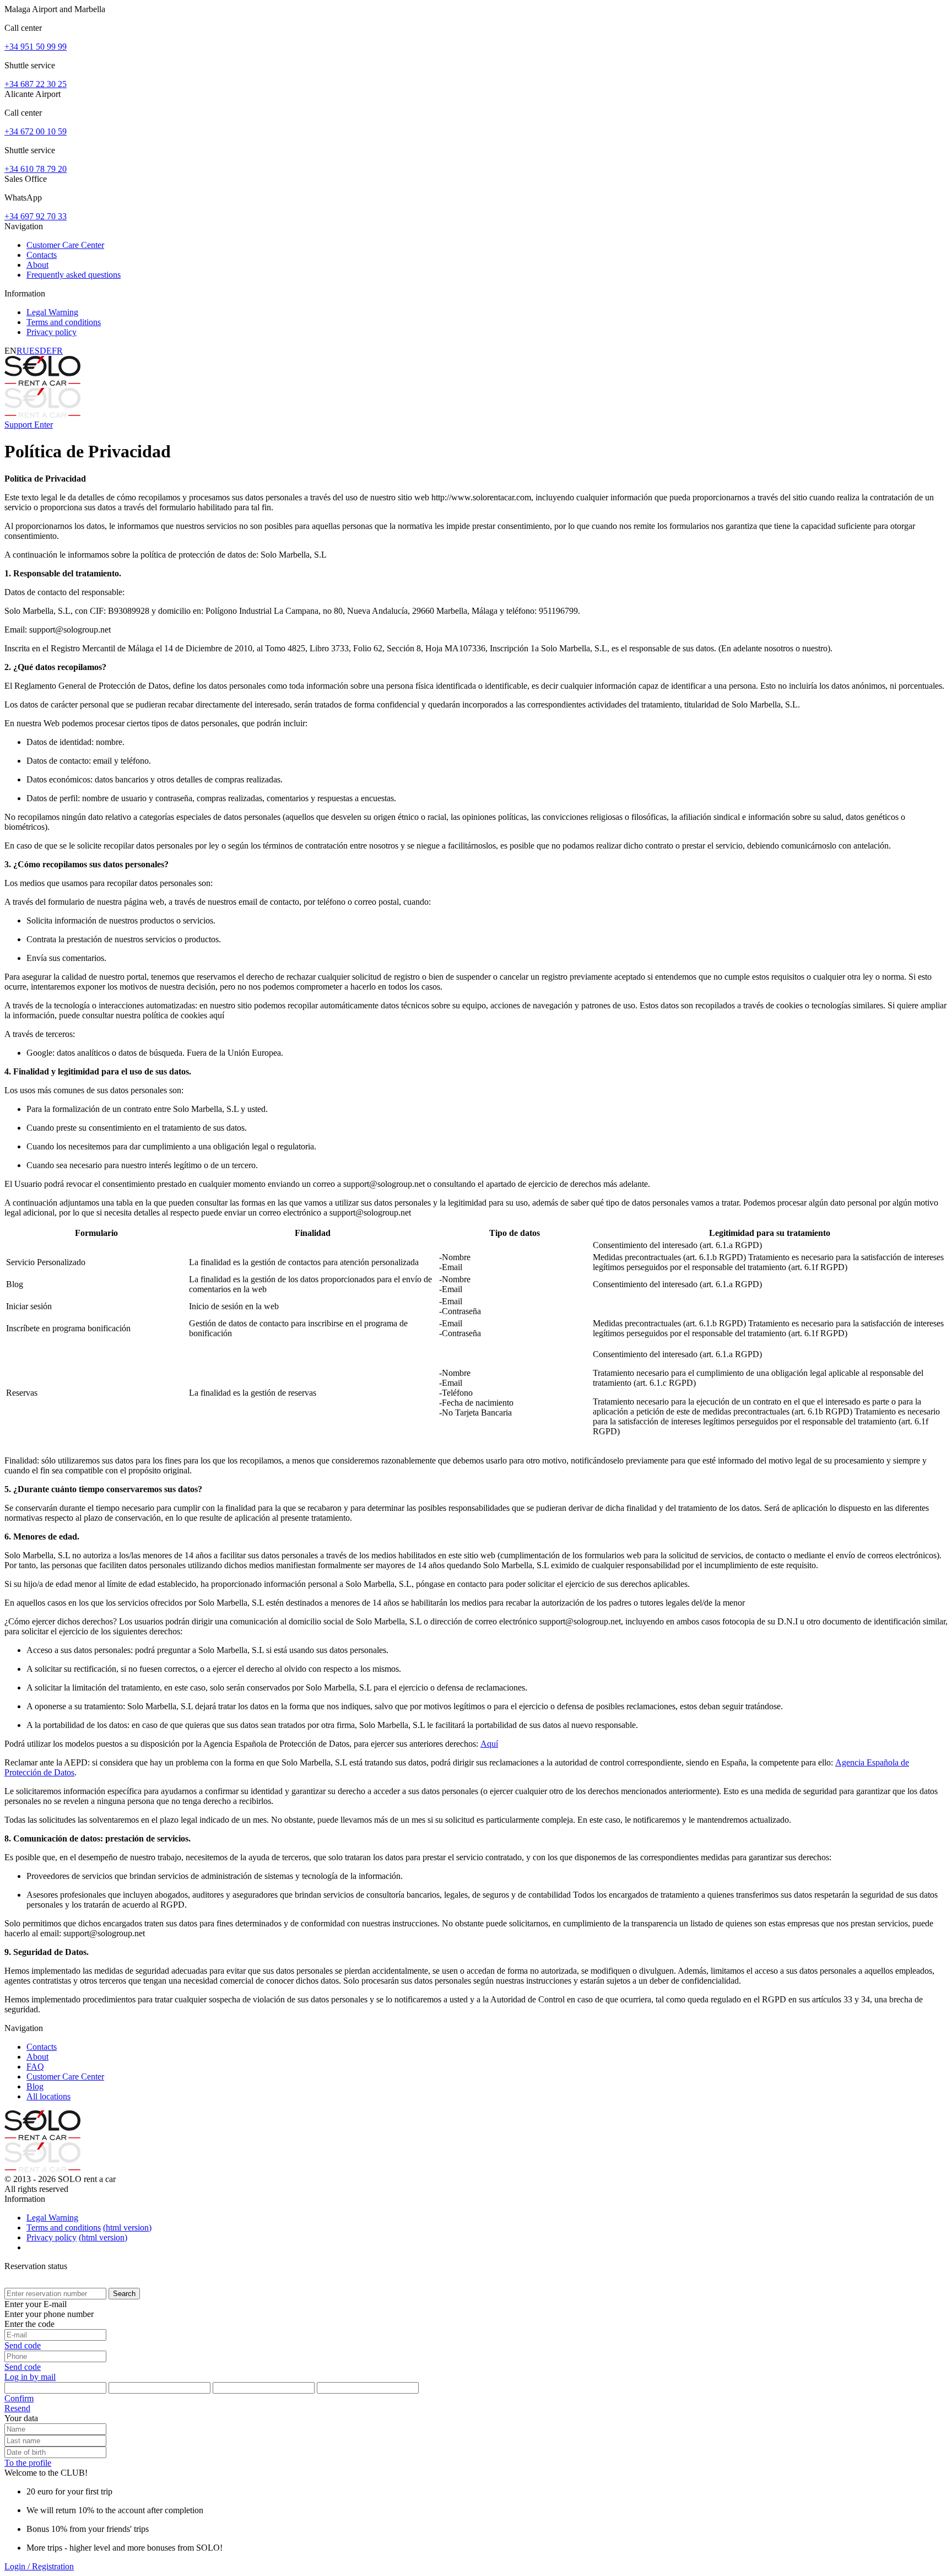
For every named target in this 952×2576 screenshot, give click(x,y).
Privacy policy (52, 332)
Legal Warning (52, 312)
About (37, 265)
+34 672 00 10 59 (36, 131)
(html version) (127, 2227)
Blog (35, 2086)
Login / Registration (39, 2566)
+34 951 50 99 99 (36, 47)
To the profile (28, 2463)
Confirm (19, 2398)
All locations (48, 2096)
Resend (17, 2408)
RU (23, 351)
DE (46, 351)
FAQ (35, 2067)
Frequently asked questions (74, 275)
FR (57, 351)
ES (34, 351)
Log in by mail (30, 2377)
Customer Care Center (65, 245)
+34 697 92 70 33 (36, 216)
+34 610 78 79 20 (36, 169)
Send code (23, 2345)
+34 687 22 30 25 (36, 84)
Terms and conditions (64, 322)
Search (124, 2294)
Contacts (42, 255)
